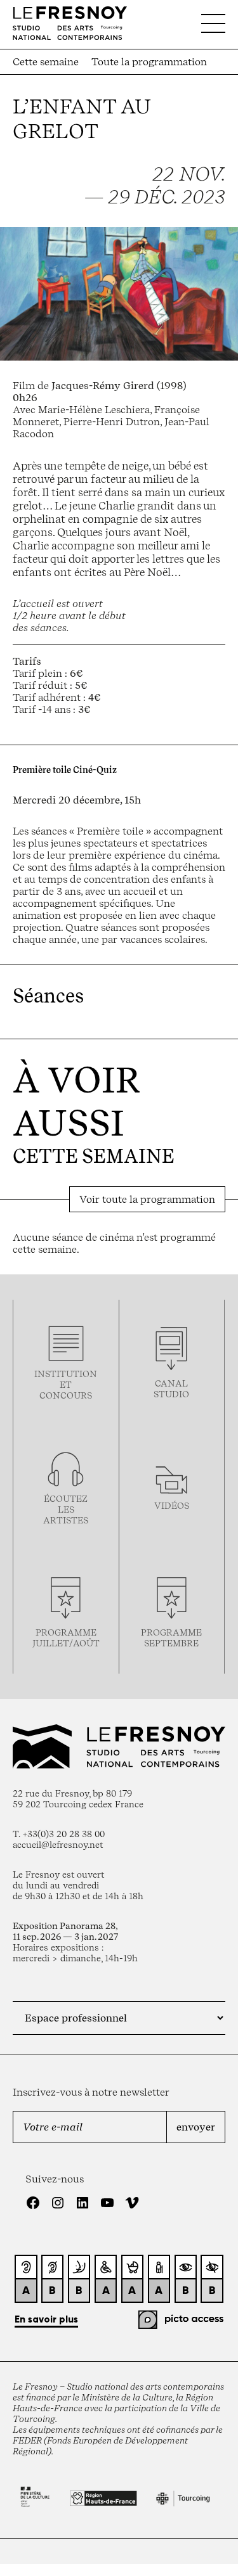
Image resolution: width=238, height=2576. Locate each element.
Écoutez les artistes (66, 1509)
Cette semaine (46, 62)
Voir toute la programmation (147, 1199)
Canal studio (171, 1388)
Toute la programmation (149, 62)
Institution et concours (66, 1384)
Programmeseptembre (171, 1637)
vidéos (172, 1505)
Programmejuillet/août (66, 1637)
